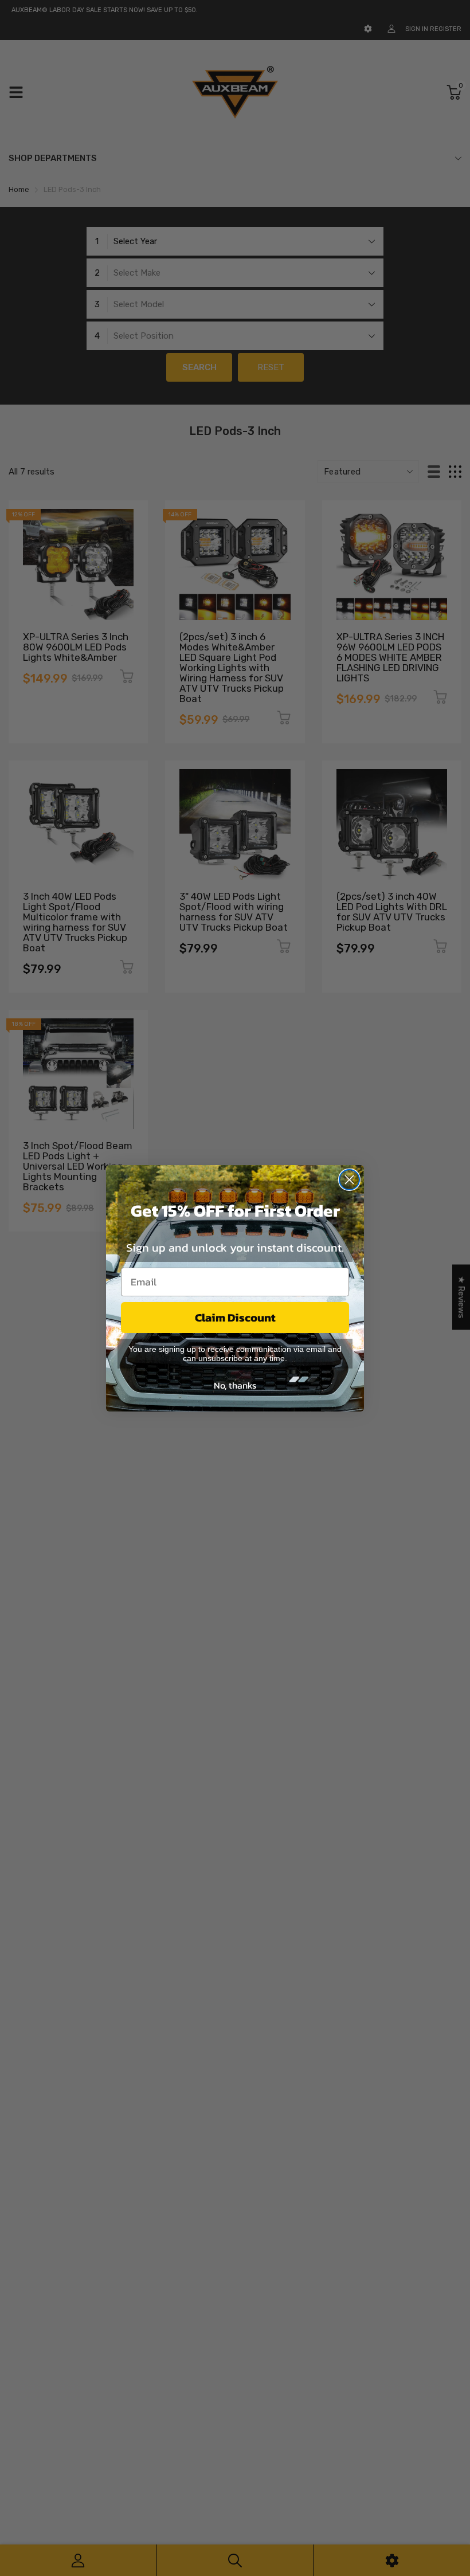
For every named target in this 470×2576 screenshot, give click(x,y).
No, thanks (235, 1385)
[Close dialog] (349, 1180)
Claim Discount (235, 1318)
